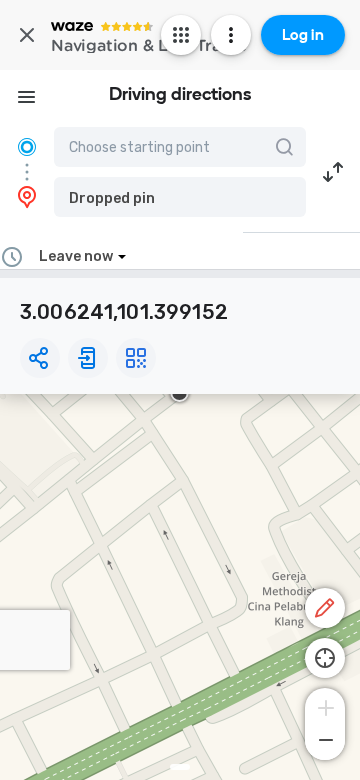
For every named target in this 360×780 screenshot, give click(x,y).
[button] (180, 197)
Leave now (76, 256)
